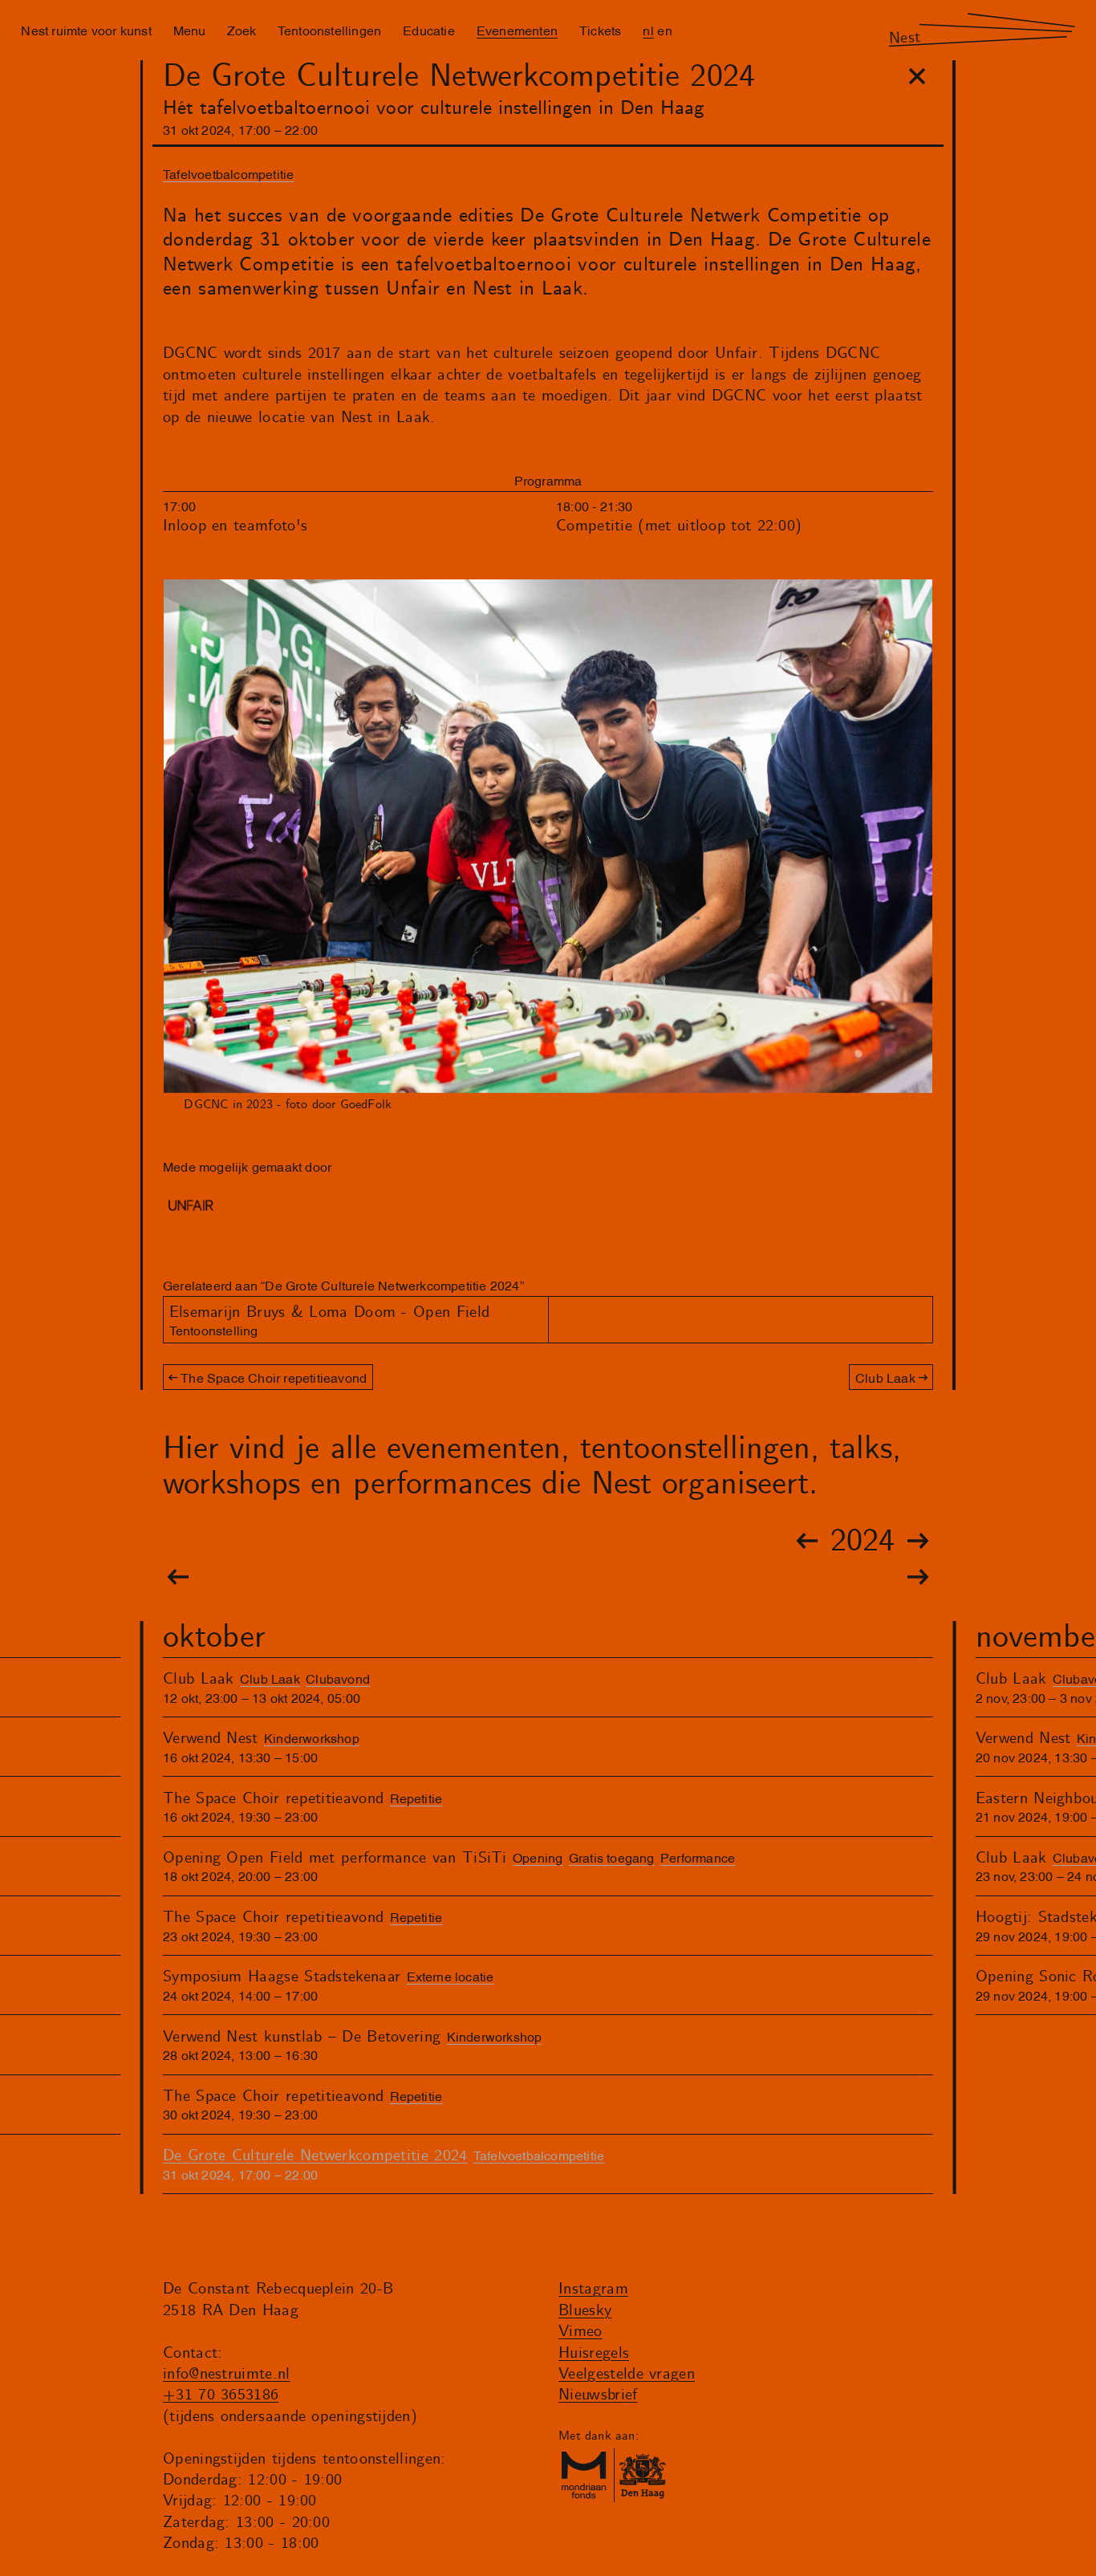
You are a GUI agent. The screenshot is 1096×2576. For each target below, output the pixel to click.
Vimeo (580, 2332)
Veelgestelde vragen (627, 2374)
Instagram (593, 2289)
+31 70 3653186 (221, 2395)
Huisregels (594, 2353)
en (664, 30)
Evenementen (517, 30)
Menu (189, 30)
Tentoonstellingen (329, 30)
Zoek (242, 30)
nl (648, 30)
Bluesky (585, 2311)
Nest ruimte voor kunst (86, 30)
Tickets (600, 30)
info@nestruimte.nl (227, 2374)
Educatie (429, 30)
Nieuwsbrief (598, 2395)
